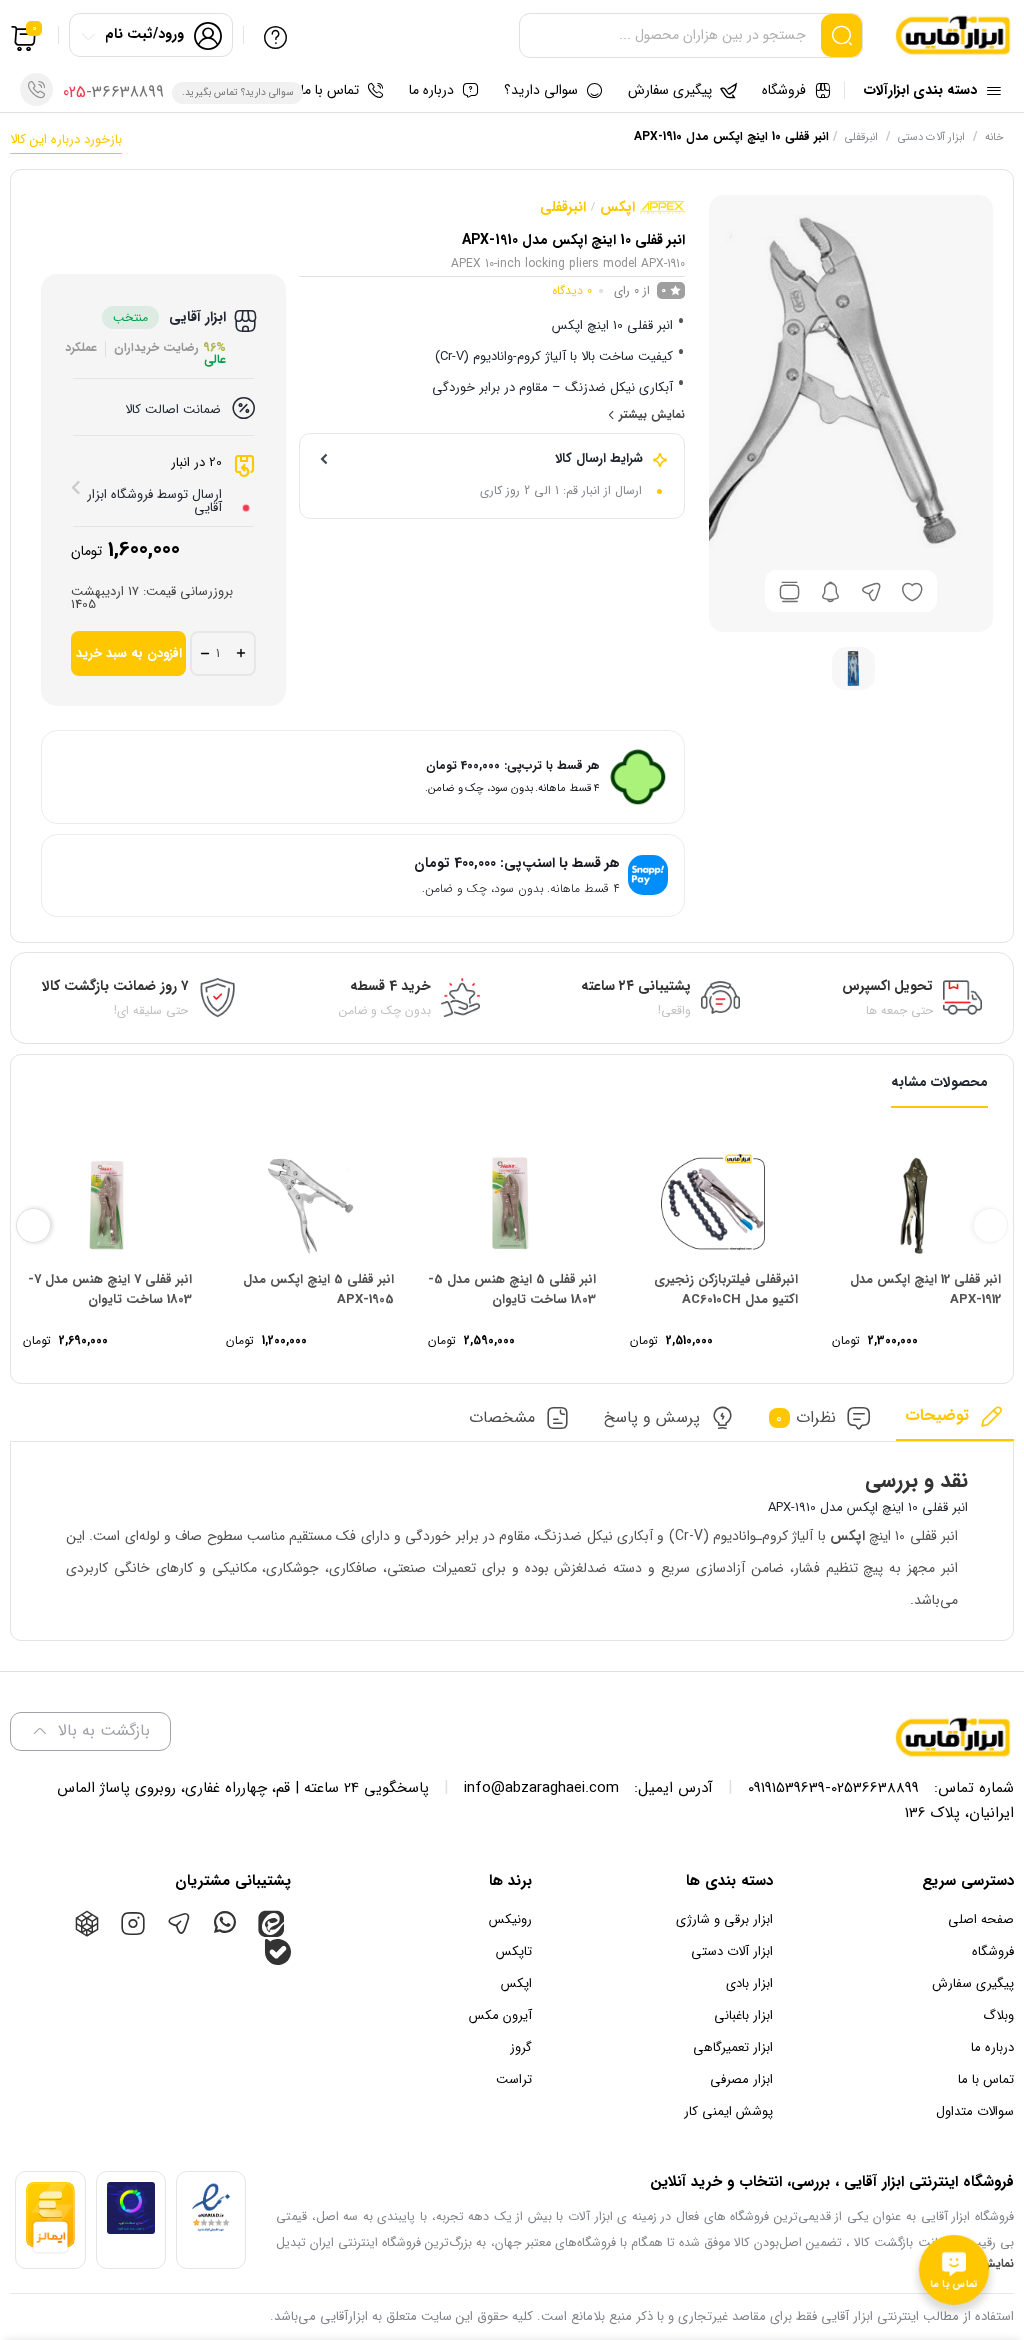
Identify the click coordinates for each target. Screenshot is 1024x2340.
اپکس (617, 207)
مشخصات (502, 1418)
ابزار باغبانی (743, 2015)
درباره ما (992, 2047)
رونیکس (510, 1919)
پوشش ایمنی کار (728, 2111)
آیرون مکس (500, 2015)
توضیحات (937, 1416)
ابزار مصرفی (741, 2079)
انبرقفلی (861, 137)
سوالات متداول (975, 2111)
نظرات (806, 1418)
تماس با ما (986, 2079)
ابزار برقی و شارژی (724, 1919)
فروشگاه (993, 1951)
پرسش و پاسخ (652, 1418)
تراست (514, 2079)
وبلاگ (998, 2015)
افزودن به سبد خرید (129, 653)
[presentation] (990, 1225)
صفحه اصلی (981, 1919)
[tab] (955, 1422)
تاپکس (514, 1951)
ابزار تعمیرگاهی (733, 2047)
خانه (994, 137)
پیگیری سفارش (973, 1983)
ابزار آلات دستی (931, 137)
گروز (521, 2047)
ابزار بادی (749, 1983)
